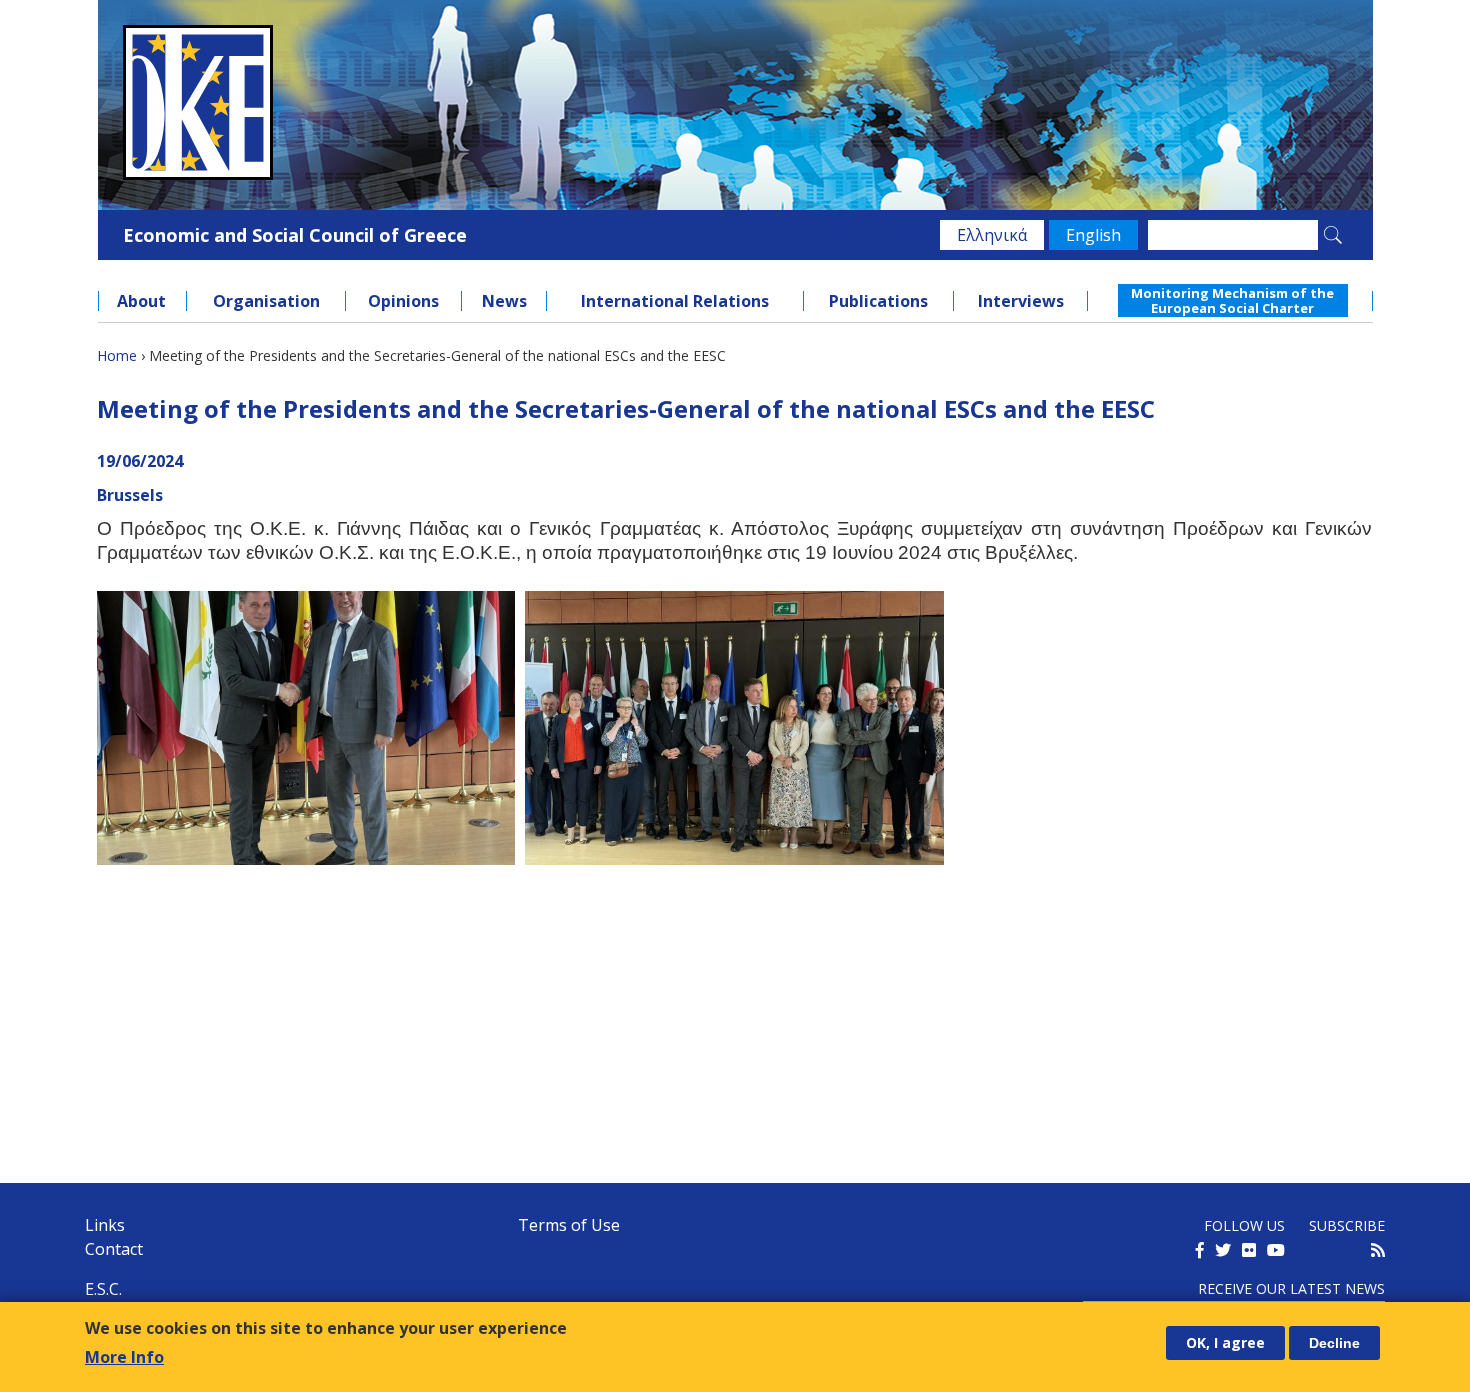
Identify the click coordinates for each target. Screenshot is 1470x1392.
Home (117, 355)
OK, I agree (1225, 1342)
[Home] (735, 102)
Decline (1334, 1343)
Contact (114, 1249)
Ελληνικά (992, 235)
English (1093, 235)
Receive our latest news (1291, 1288)
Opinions (403, 301)
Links (105, 1225)
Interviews (1021, 301)
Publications (878, 301)
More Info (124, 1356)
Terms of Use (569, 1225)
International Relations (675, 301)
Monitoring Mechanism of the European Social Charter (1232, 300)
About (141, 301)
